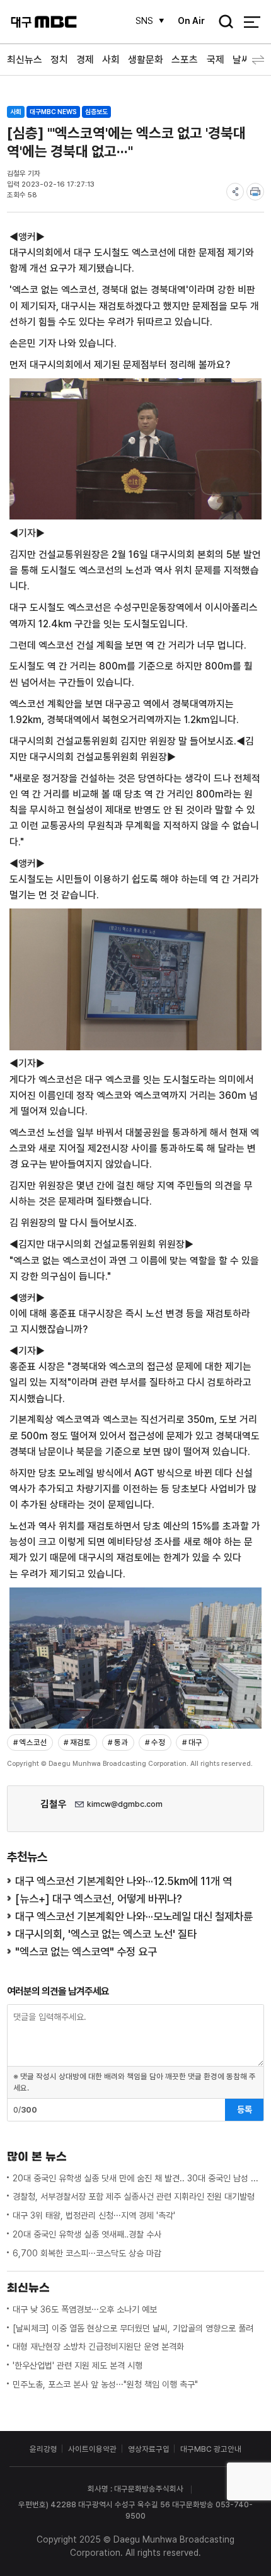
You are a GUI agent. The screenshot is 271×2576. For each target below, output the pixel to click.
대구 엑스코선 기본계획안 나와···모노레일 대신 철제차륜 (134, 1916)
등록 (245, 2109)
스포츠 (185, 60)
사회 (111, 60)
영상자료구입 (149, 2449)
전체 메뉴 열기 (252, 22)
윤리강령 (43, 2449)
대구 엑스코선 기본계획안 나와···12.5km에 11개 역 (124, 1881)
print (255, 192)
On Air (191, 21)
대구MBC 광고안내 (211, 2449)
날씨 (241, 60)
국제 (216, 60)
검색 (222, 23)
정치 (59, 60)
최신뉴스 (25, 60)
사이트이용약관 (92, 2449)
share (235, 192)
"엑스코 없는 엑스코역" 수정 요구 (86, 1952)
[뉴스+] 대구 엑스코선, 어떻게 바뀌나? (99, 1899)
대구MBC (44, 22)
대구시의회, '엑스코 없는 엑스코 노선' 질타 (106, 1934)
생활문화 (146, 60)
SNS (144, 21)
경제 (85, 60)
